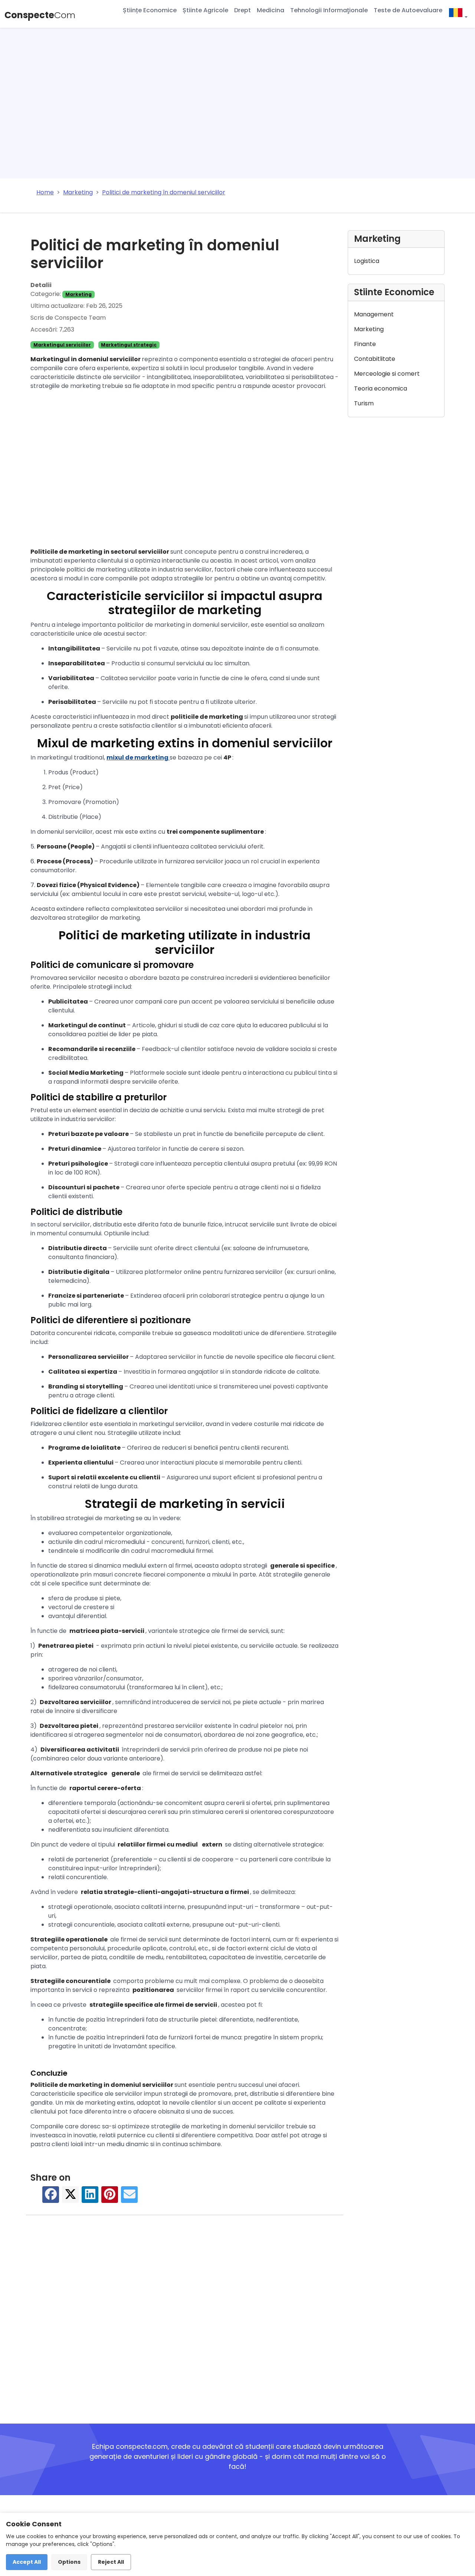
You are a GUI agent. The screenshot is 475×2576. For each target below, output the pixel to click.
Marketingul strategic (129, 345)
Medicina (271, 10)
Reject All (111, 2562)
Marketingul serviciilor (62, 345)
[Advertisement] (237, 105)
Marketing (78, 294)
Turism (364, 403)
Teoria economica (381, 388)
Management (374, 314)
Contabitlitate (375, 359)
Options (69, 2562)
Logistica (367, 261)
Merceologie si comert (387, 374)
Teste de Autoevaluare (408, 10)
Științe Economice (150, 10)
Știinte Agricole (205, 10)
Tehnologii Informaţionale (329, 10)
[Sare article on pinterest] (110, 2198)
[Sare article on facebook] (51, 2198)
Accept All (27, 2562)
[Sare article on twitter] (71, 2198)
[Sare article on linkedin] (90, 2198)
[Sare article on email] (130, 2198)
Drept (243, 10)
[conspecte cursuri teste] (458, 14)
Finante (365, 344)
